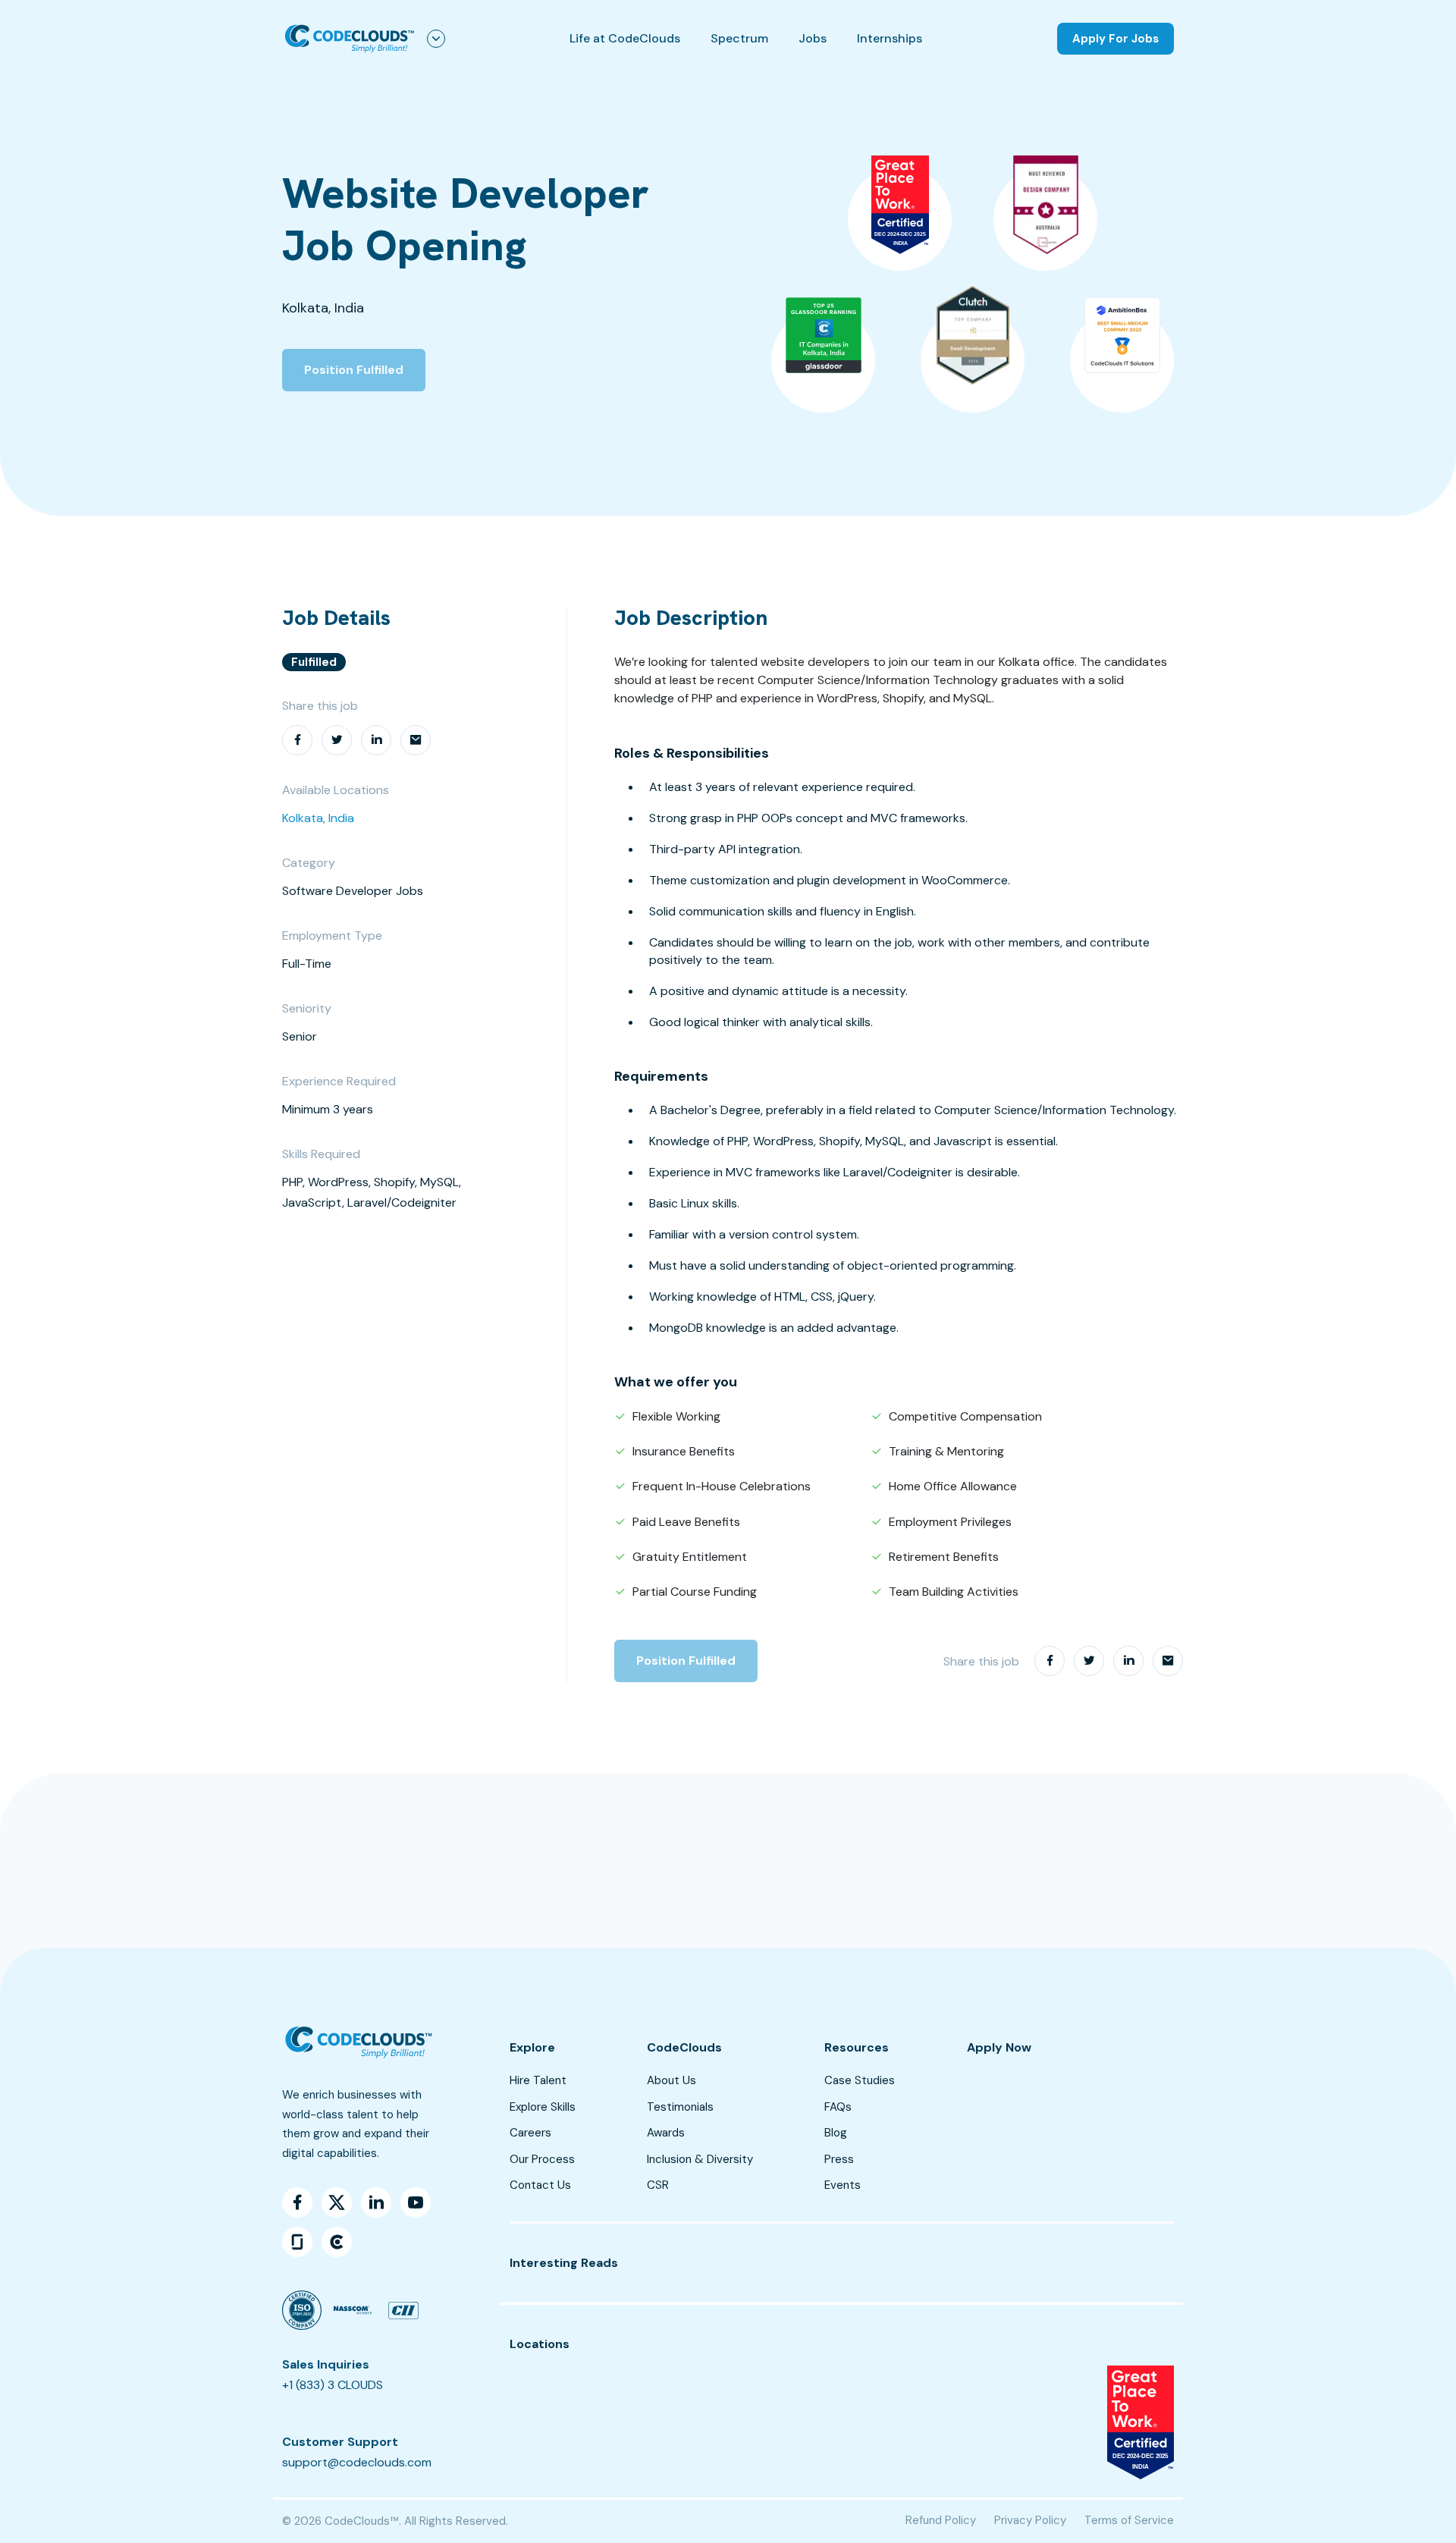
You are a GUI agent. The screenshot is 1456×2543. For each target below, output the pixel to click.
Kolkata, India (318, 818)
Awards (666, 2133)
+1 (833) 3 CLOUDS (333, 2385)
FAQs (838, 2107)
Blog (836, 2133)
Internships (890, 38)
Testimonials (680, 2107)
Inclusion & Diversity (700, 2159)
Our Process (542, 2159)
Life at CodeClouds (625, 38)
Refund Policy (941, 2520)
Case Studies (860, 2080)
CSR (658, 2185)
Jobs (813, 38)
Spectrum (739, 38)
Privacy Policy (1030, 2520)
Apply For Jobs (1116, 39)
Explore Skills (543, 2107)
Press (839, 2159)
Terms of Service (1129, 2520)
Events (843, 2185)
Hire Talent (538, 2080)
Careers (530, 2133)
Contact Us (540, 2185)
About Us (672, 2080)
